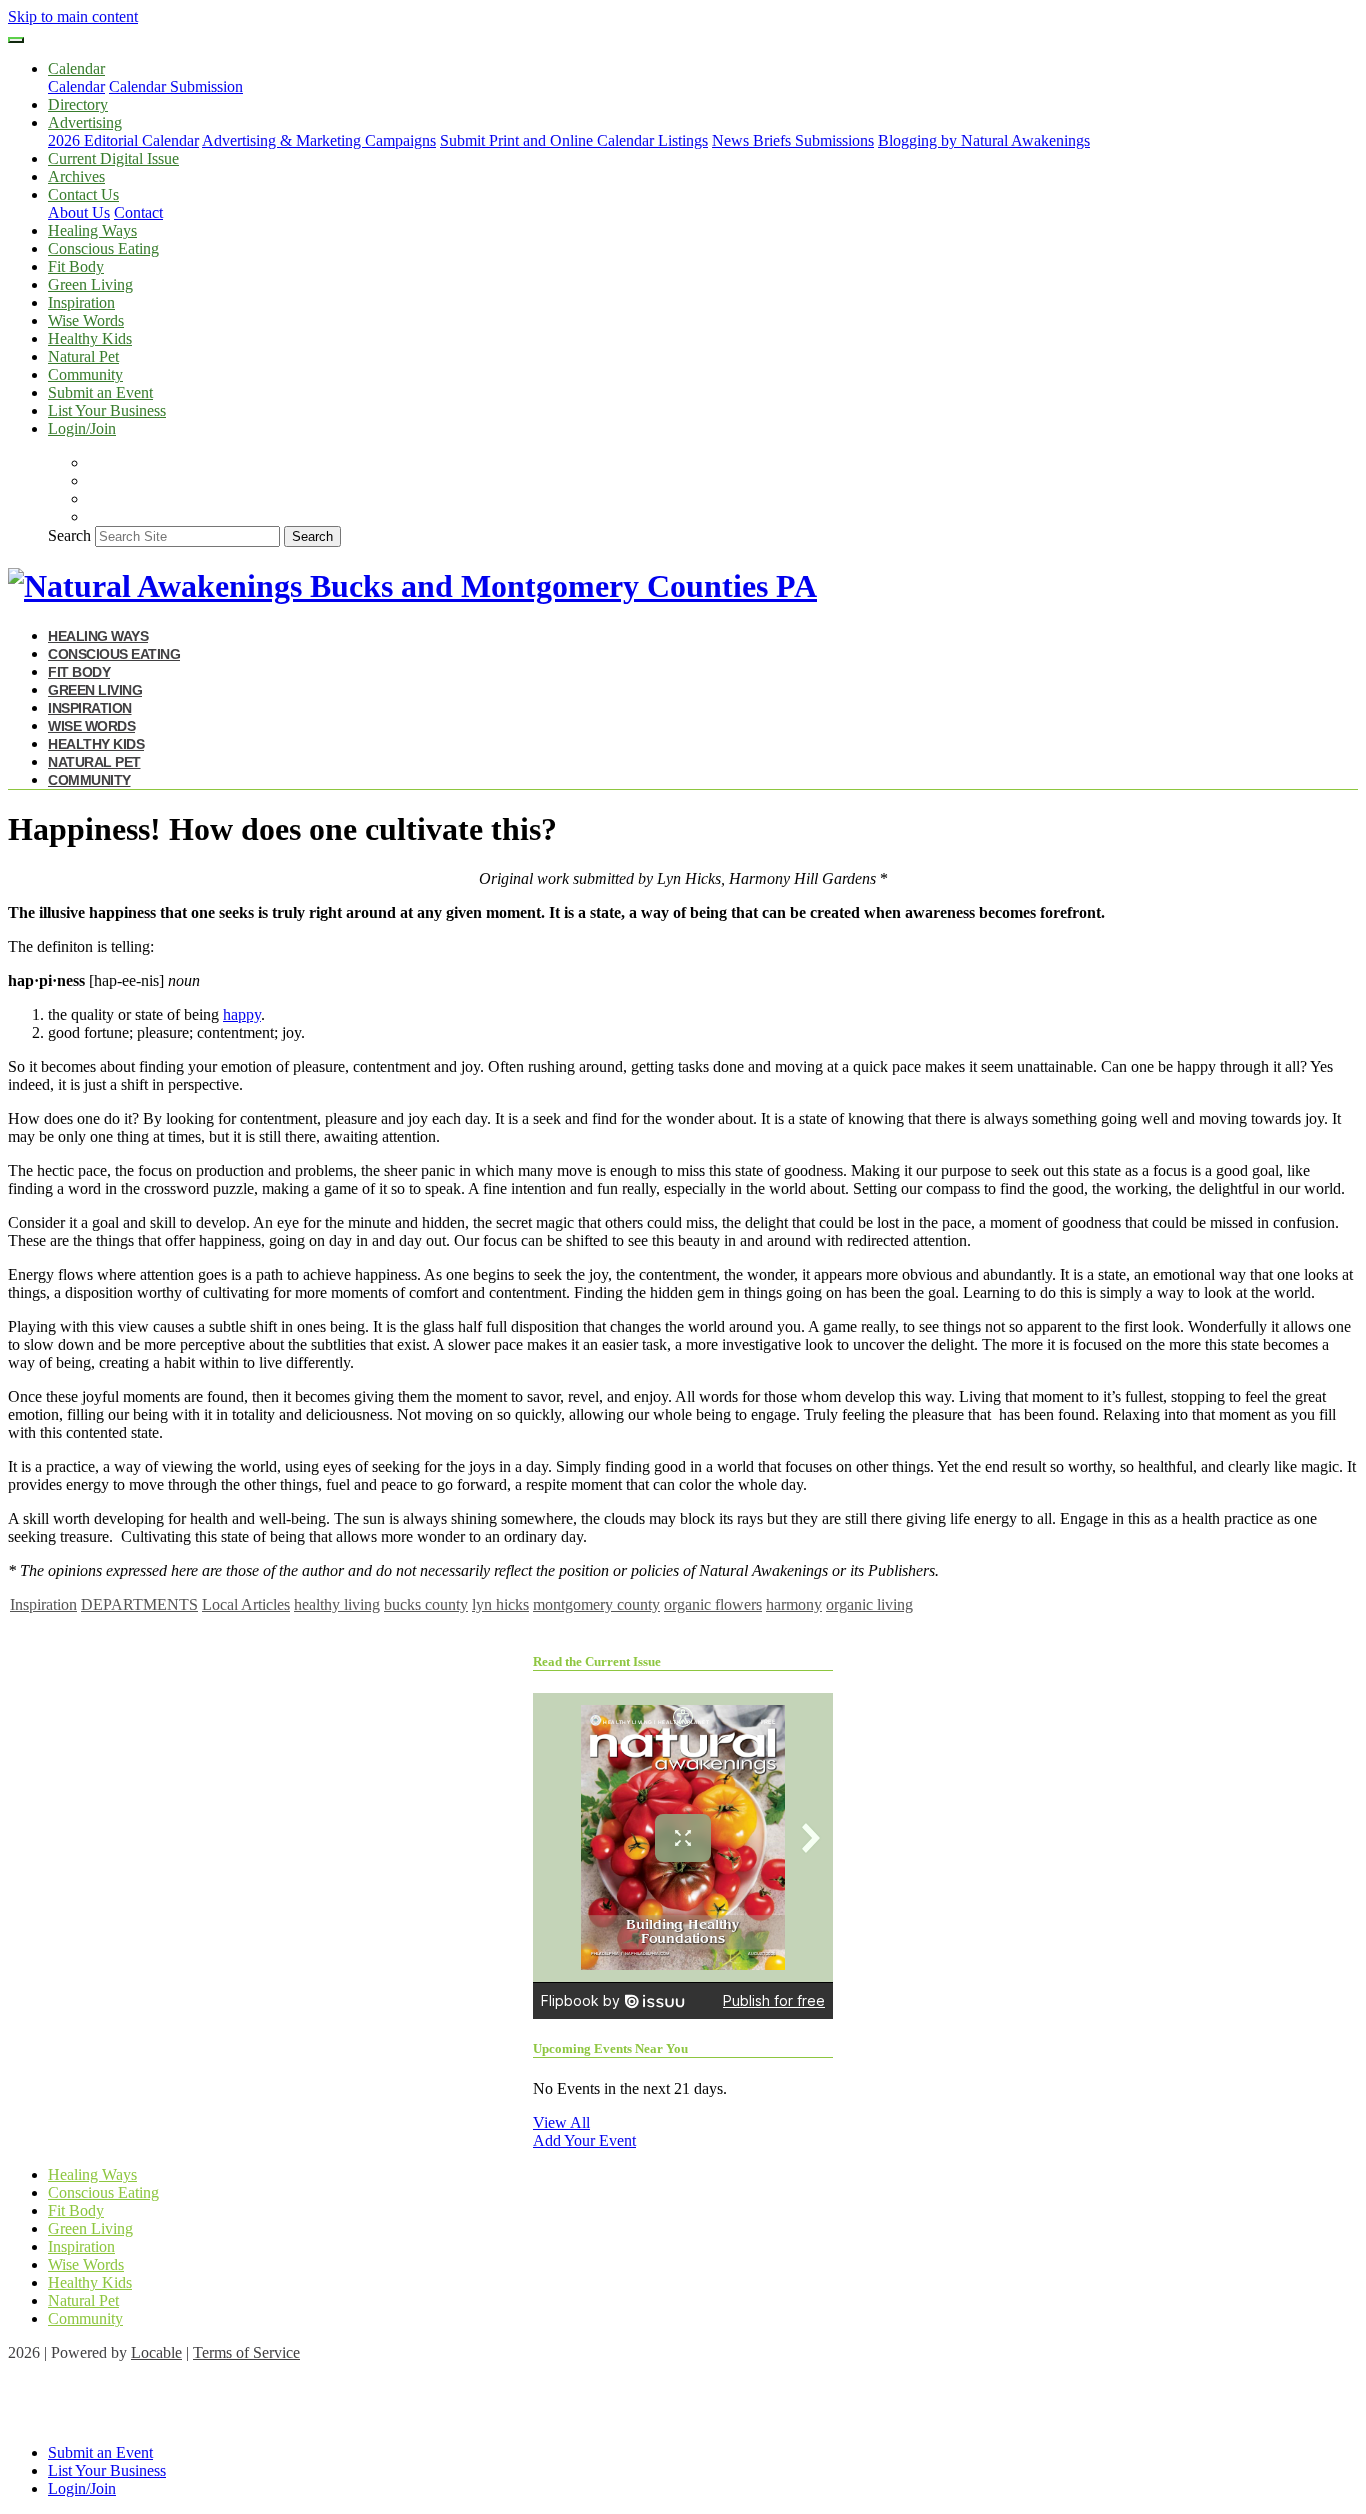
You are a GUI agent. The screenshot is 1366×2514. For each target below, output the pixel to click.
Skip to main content (73, 16)
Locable (156, 2352)
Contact (138, 212)
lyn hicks (500, 1604)
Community (85, 374)
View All (561, 2122)
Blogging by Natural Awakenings (984, 140)
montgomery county (596, 1604)
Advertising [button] (85, 122)
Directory (78, 104)
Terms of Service (246, 2352)
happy (242, 1014)
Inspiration (81, 302)
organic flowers (713, 1604)
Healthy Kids (90, 338)
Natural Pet (83, 356)
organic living (869, 1604)
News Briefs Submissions (793, 140)
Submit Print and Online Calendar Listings (574, 140)
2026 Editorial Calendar (123, 140)
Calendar (76, 86)
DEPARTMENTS (139, 1604)
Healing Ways (92, 230)
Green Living (90, 284)
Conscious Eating (103, 248)
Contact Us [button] (83, 194)
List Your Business (107, 410)
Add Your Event (584, 2140)
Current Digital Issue (113, 158)
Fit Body (76, 266)
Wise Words (86, 320)
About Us (79, 212)
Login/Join (82, 428)
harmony (794, 1604)
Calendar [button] (76, 68)
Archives (76, 176)
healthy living (337, 1604)
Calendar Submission (176, 86)
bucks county (426, 1604)
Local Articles (246, 1604)
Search (69, 535)
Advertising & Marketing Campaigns (319, 140)
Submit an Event (100, 392)
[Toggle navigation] (16, 40)
